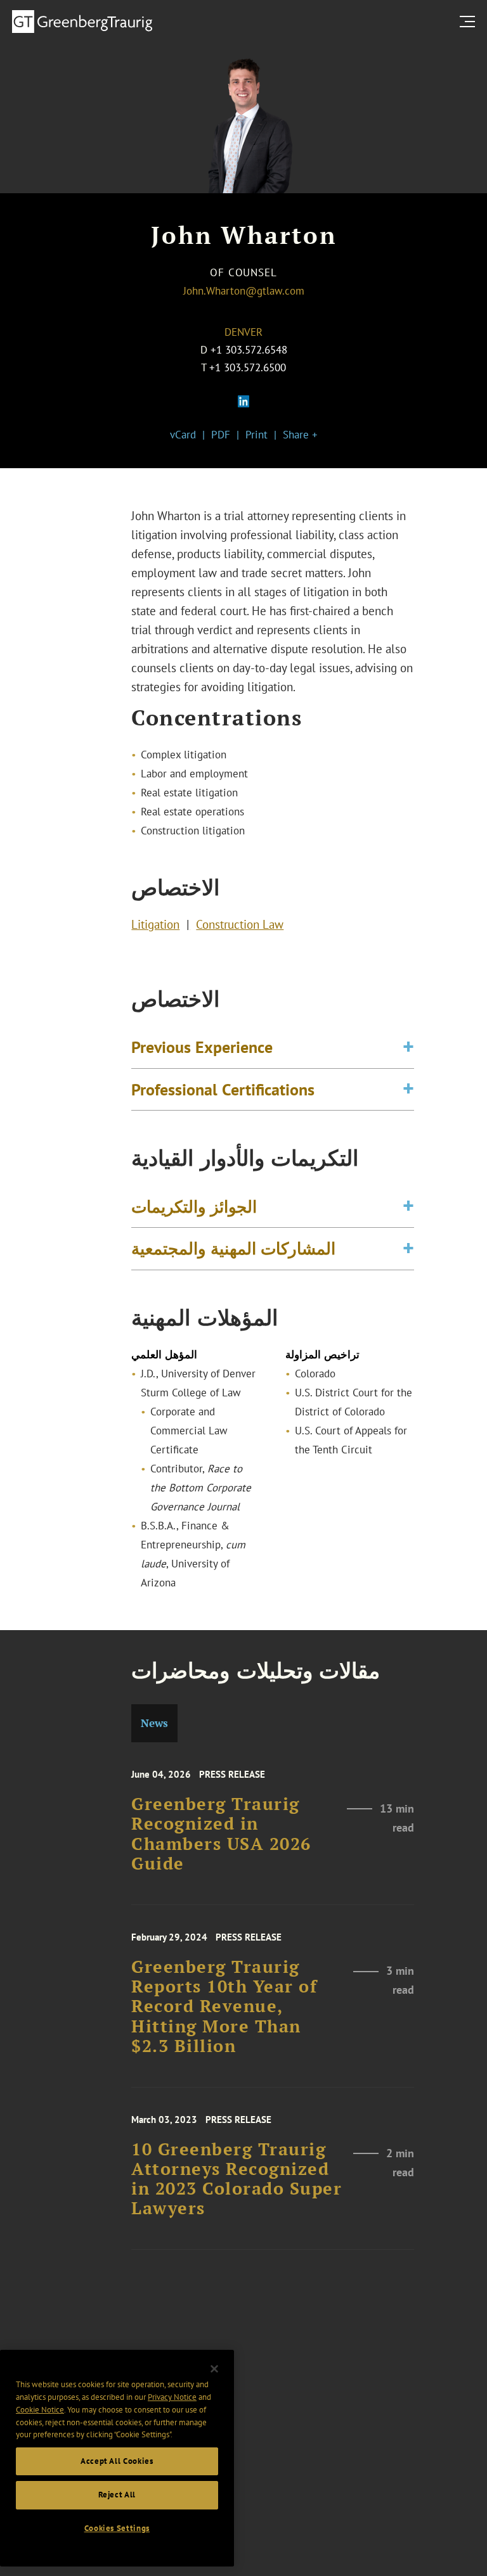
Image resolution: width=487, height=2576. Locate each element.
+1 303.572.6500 (248, 367)
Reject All (117, 2495)
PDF (221, 435)
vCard (183, 435)
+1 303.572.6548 (249, 350)
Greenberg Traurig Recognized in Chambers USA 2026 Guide (221, 1834)
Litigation (155, 924)
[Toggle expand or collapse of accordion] (408, 1047)
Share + (300, 435)
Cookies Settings (117, 2528)
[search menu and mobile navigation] (470, 21)
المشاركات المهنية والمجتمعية (233, 1248)
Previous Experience (202, 1047)
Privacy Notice (172, 2397)
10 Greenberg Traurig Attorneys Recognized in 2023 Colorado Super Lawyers (237, 2179)
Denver (243, 332)
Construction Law (240, 924)
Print (256, 435)
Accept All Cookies (117, 2461)
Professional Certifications (223, 1089)
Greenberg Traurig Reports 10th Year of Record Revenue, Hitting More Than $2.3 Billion (224, 2006)
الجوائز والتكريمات (194, 1206)
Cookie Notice (40, 2410)
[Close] (214, 2369)
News (154, 1723)
